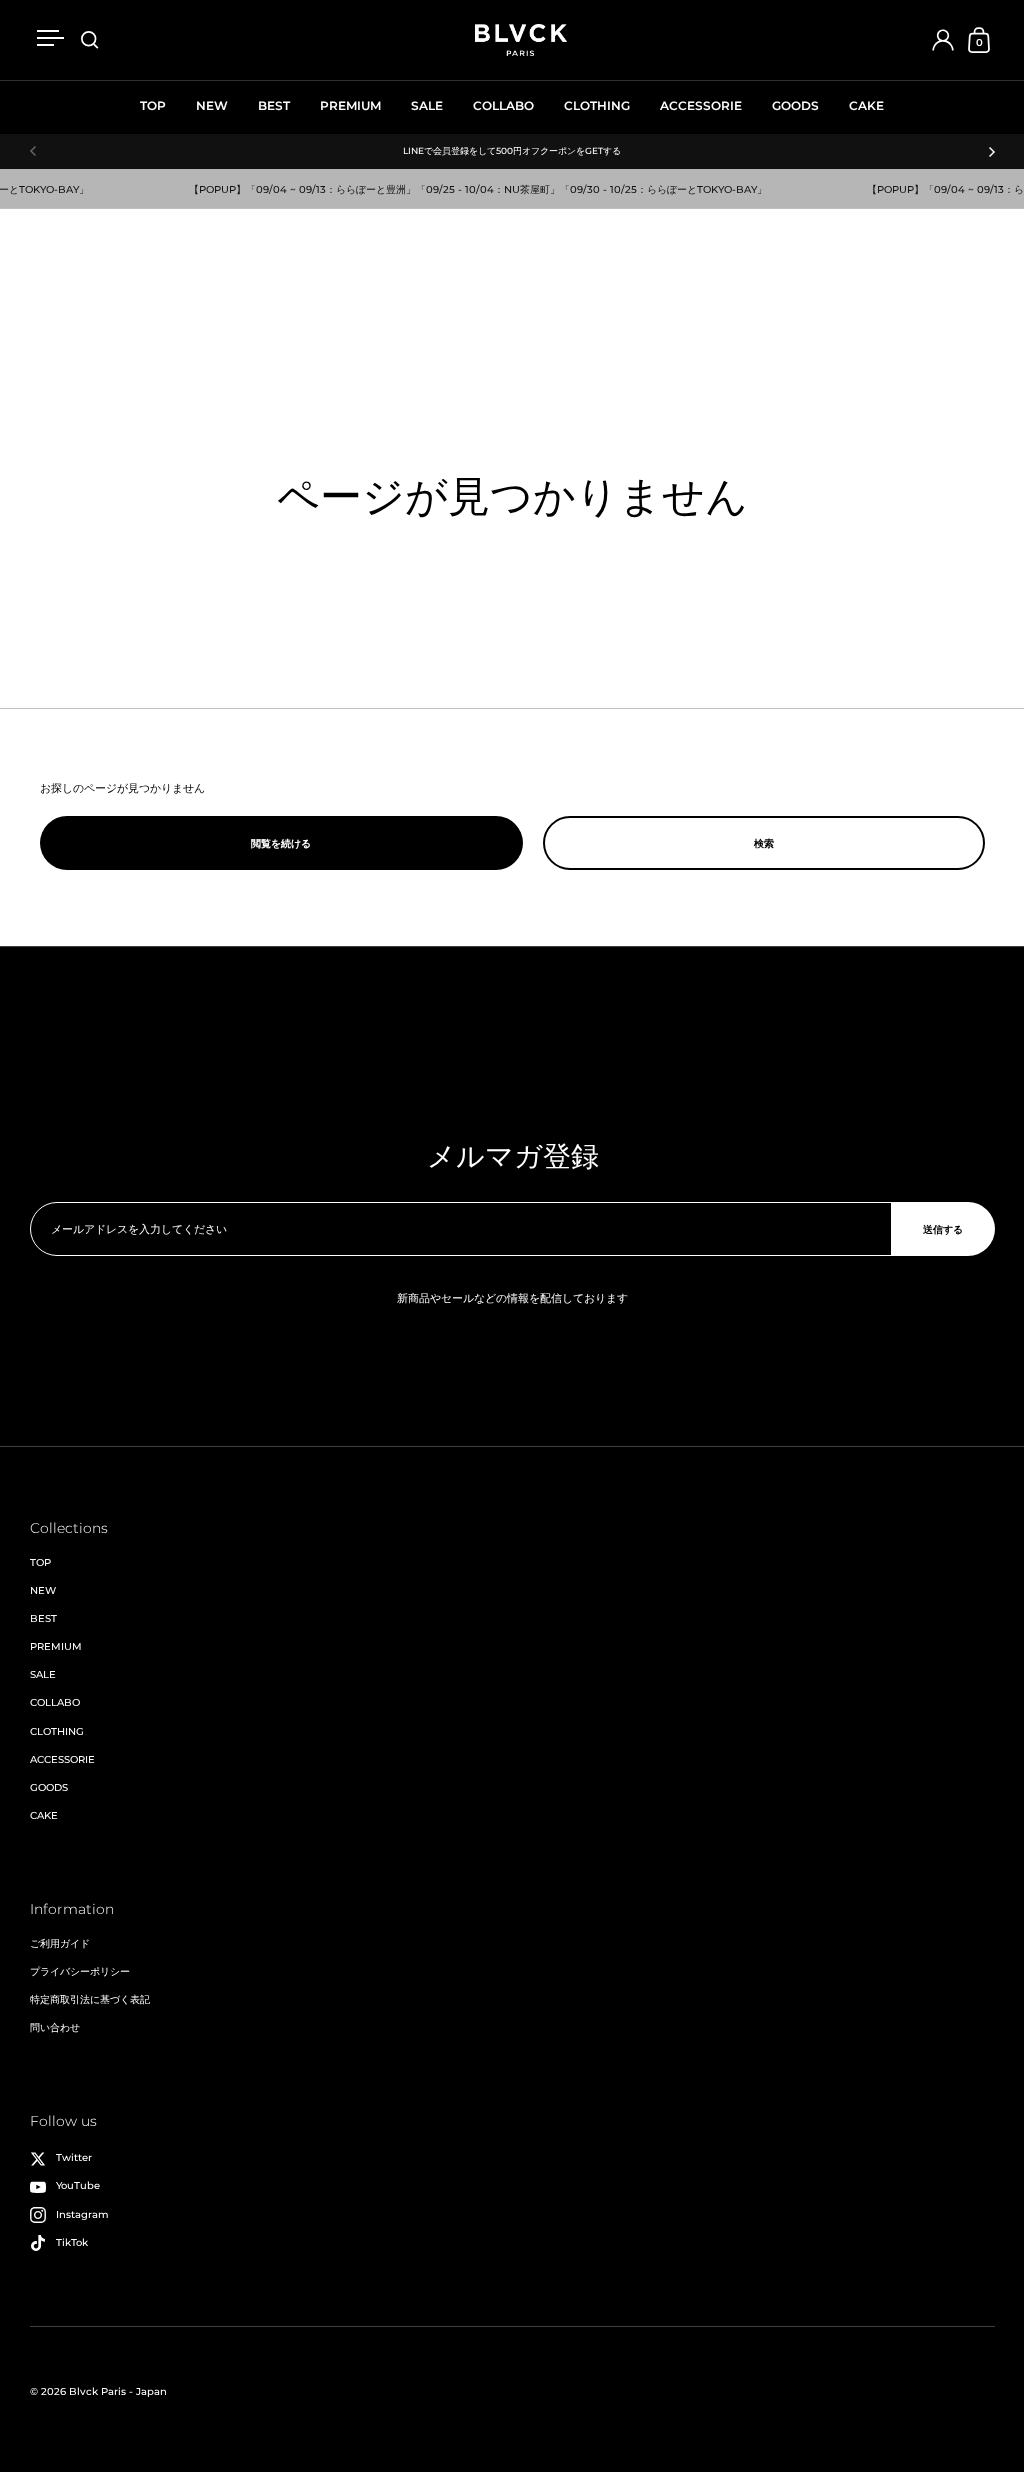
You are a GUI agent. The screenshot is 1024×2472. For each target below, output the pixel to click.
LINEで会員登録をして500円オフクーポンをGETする (512, 151)
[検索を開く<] (90, 40)
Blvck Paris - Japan (118, 2391)
